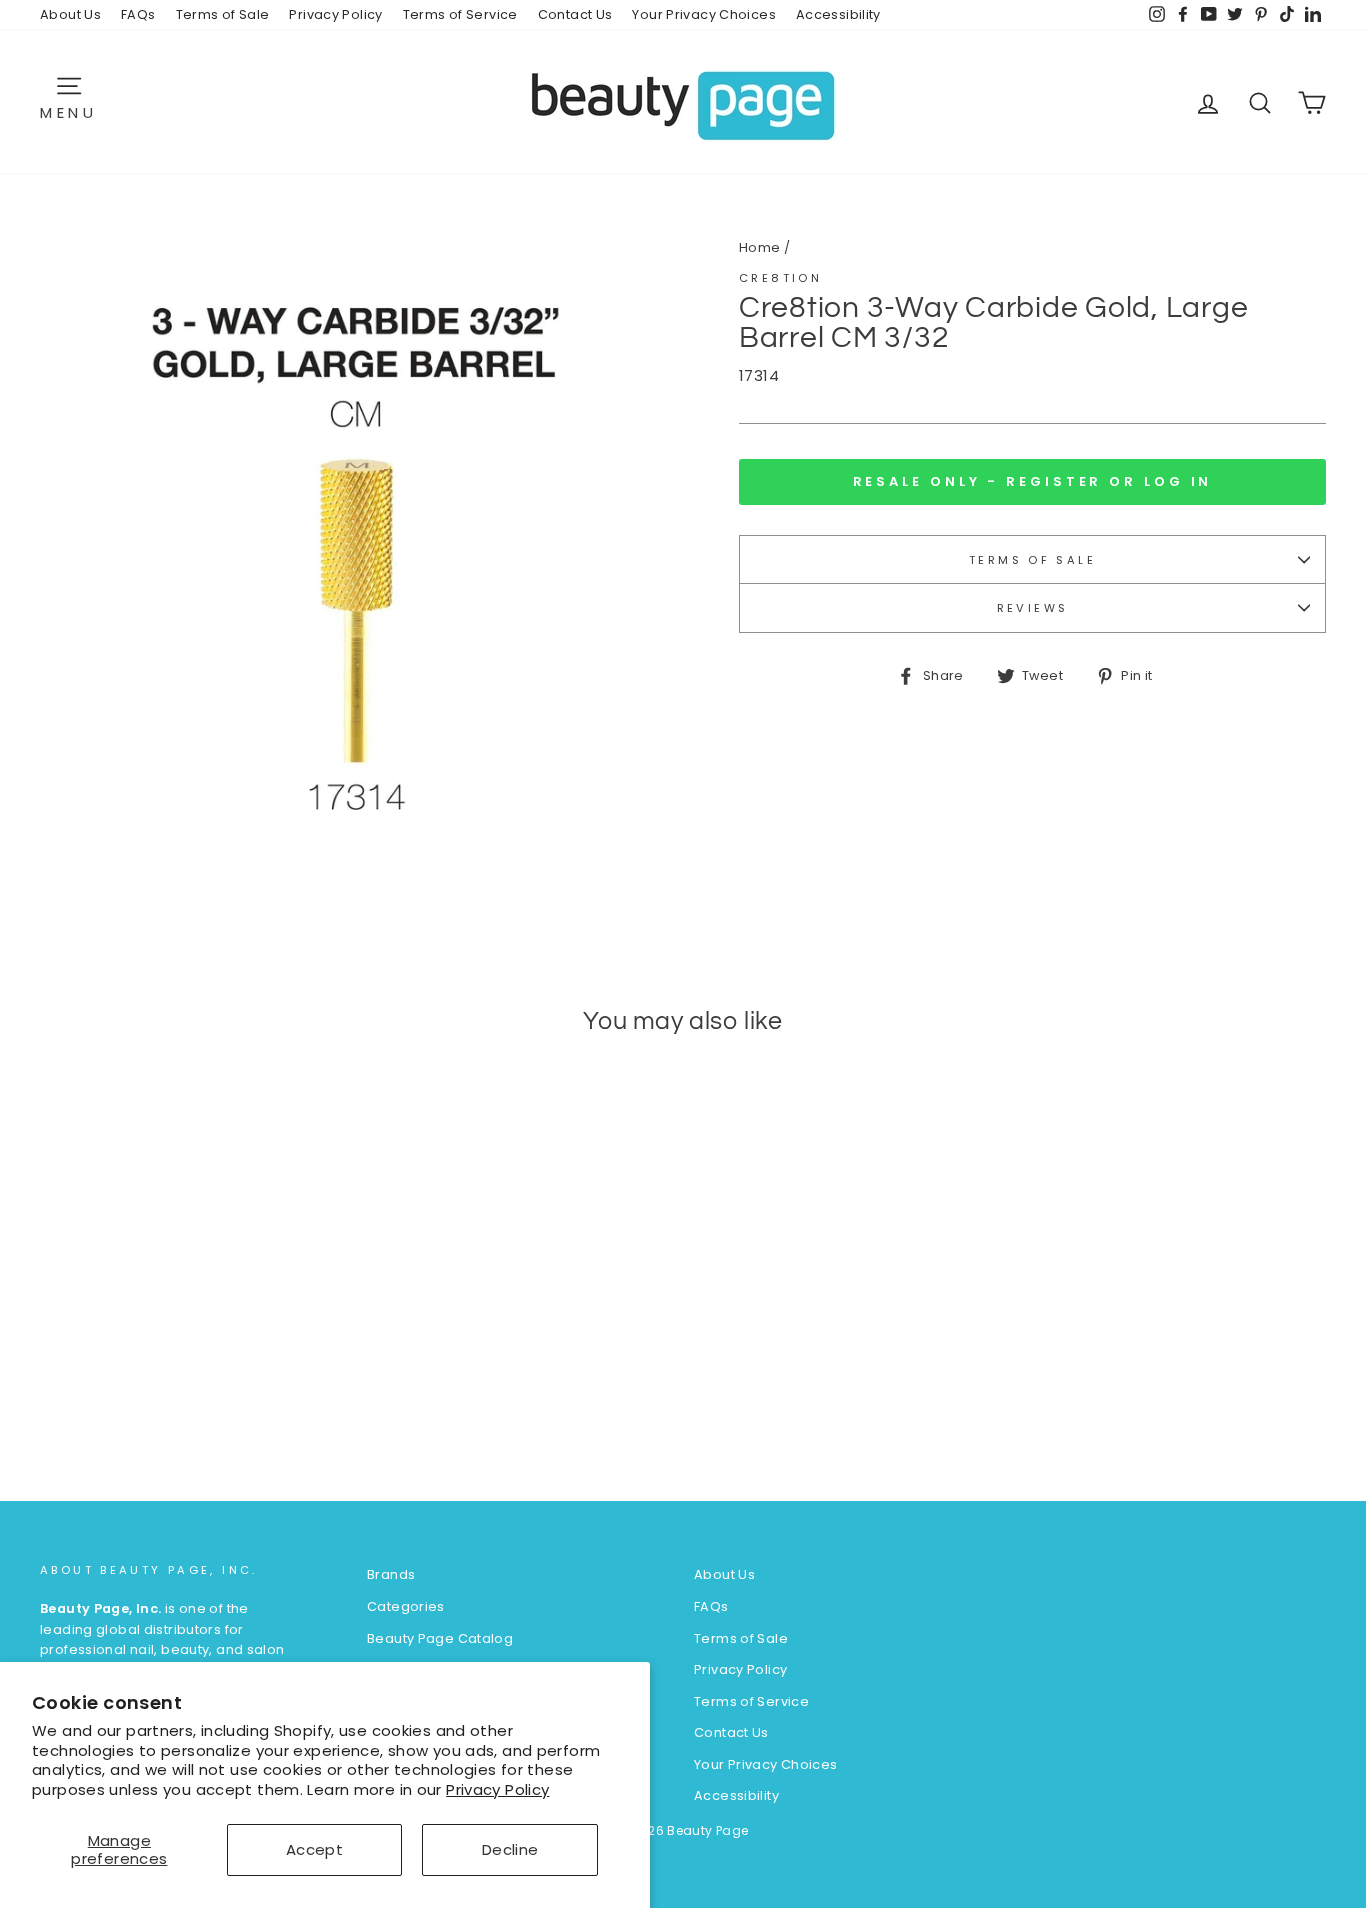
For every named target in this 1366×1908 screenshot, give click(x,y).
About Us (70, 14)
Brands (391, 1574)
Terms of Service (460, 14)
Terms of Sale (223, 14)
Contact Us (575, 14)
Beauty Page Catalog (440, 1638)
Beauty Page (707, 1830)
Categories (406, 1606)
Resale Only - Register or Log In (1033, 481)
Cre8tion (780, 278)
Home (760, 247)
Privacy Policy (497, 1789)
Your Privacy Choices (704, 14)
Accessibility (838, 14)
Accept (314, 1849)
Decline (510, 1849)
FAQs (138, 14)
